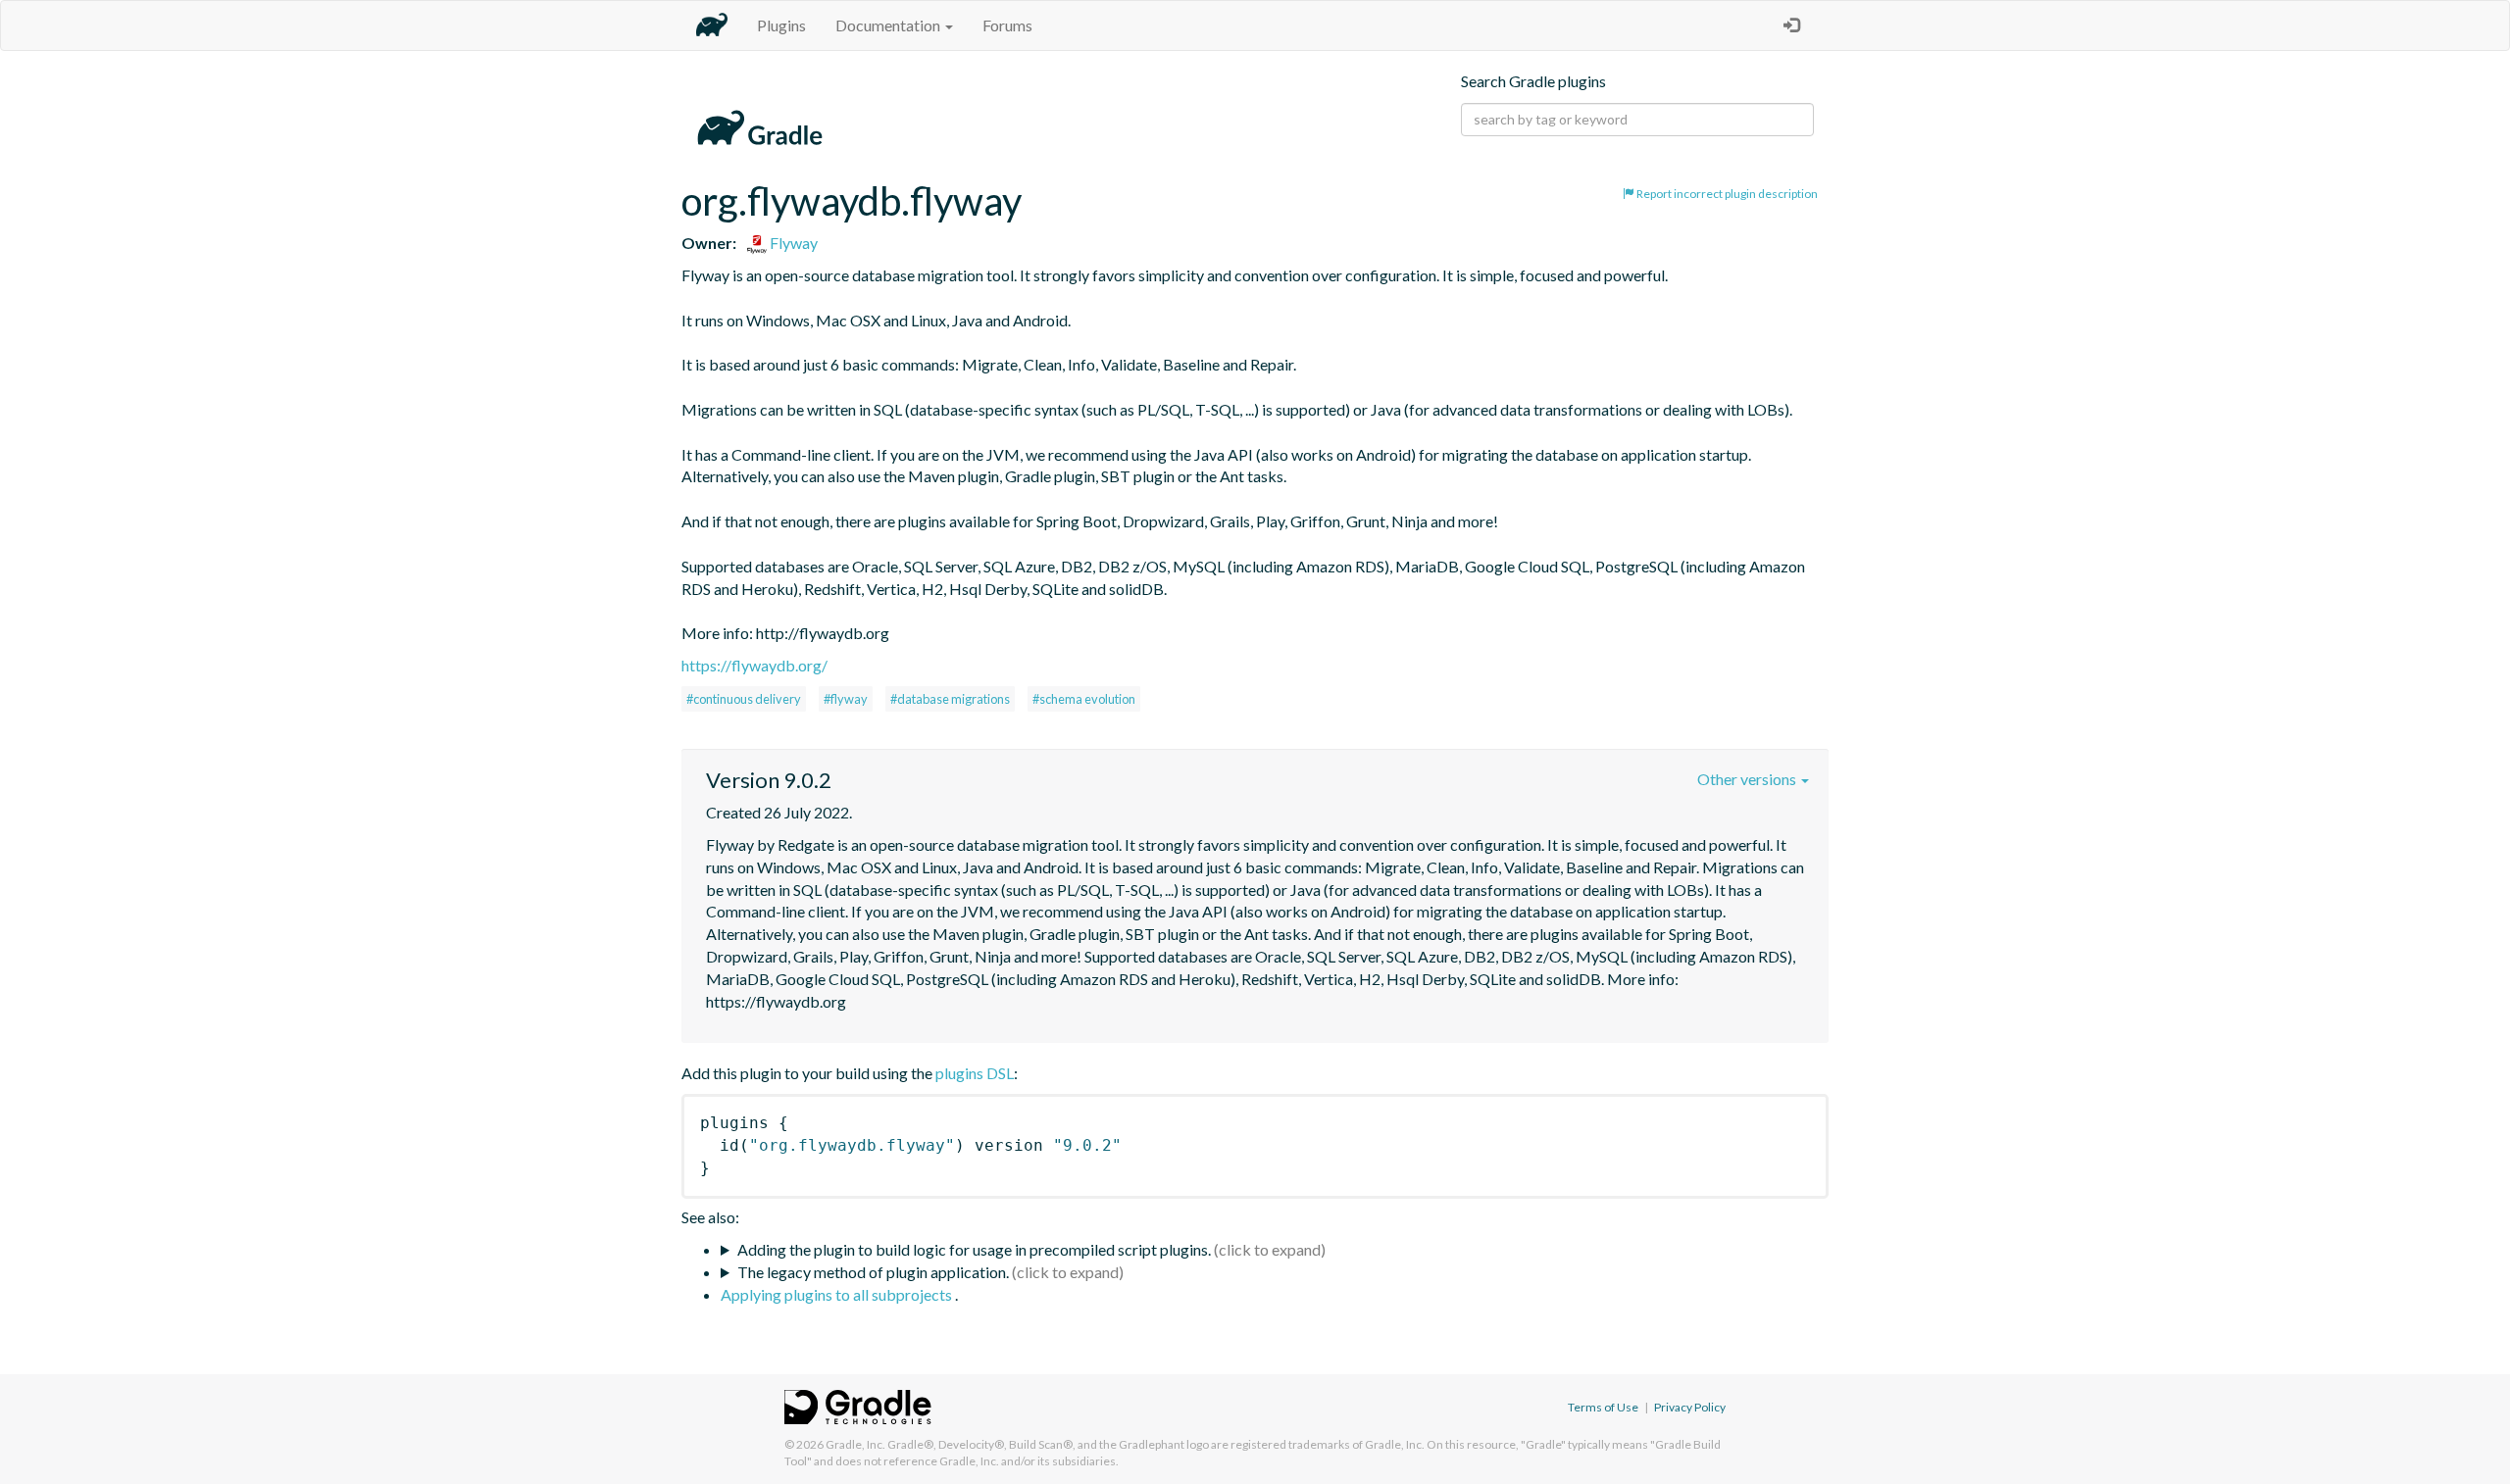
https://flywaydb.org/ (754, 665)
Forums (1007, 25)
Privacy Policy (1690, 1407)
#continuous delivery (744, 699)
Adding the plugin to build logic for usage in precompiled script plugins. (974, 1249)
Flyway (792, 243)
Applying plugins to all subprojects (838, 1294)
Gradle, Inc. (855, 1444)
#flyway (846, 699)
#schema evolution (1084, 699)
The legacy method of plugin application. (873, 1272)
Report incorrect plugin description (1726, 194)
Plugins (781, 25)
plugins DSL (975, 1073)
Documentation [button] (889, 25)
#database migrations (950, 699)
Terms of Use (1603, 1407)
